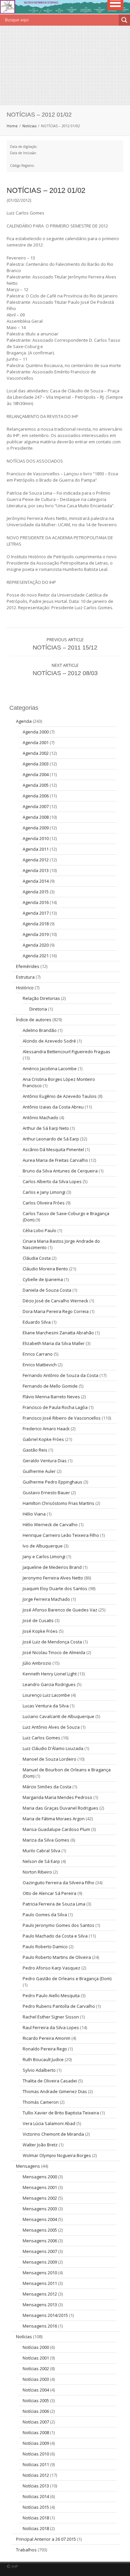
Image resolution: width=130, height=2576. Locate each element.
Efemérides (28, 966)
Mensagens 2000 (40, 2177)
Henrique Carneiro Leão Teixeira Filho (61, 1535)
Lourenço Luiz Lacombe (46, 1695)
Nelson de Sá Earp (41, 1861)
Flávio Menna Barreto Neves (51, 1397)
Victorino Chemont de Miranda (53, 2134)
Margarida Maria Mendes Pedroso (57, 1797)
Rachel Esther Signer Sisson (51, 2017)
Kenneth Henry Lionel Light (50, 1674)
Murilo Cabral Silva (41, 1851)
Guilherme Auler (39, 1471)
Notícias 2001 (36, 2358)
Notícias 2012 (36, 2475)
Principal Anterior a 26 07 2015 (46, 2539)
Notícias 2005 (36, 2400)
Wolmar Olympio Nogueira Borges (57, 2155)
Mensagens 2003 (40, 2209)
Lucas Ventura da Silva (46, 1706)
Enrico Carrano (38, 1354)
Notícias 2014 (36, 2496)
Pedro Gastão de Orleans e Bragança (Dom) (67, 1978)
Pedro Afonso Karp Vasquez (51, 1968)
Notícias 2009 (36, 2443)
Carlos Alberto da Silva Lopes (52, 1181)
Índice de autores (34, 1020)
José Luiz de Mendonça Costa (52, 1642)
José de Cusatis (38, 1620)
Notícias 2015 (36, 2507)
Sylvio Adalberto (39, 2070)
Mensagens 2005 (40, 2230)
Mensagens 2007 (40, 2251)
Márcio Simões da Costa (47, 1787)
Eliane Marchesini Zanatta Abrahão (58, 1333)
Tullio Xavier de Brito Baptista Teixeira (61, 2113)
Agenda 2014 (36, 881)
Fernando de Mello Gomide (50, 1386)
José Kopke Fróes (40, 1631)
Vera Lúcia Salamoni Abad (49, 2123)
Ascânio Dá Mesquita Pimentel (53, 1149)
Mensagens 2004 (40, 2219)
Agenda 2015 (36, 892)
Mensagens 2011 (40, 2283)
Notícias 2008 (36, 2432)
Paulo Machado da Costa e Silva (55, 1936)
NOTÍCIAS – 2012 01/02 (46, 190)
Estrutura (25, 977)
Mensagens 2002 (40, 2198)
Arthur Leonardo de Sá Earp (51, 1139)
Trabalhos (26, 2550)
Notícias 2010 (36, 2454)
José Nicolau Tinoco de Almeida (54, 1652)
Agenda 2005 (36, 785)
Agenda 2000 (36, 732)
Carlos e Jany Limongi (44, 1192)
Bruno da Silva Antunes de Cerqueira (60, 1171)
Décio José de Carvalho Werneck (55, 1301)
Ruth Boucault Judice (43, 2059)
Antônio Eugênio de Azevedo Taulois (60, 1096)
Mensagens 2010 (40, 2273)
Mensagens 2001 (40, 2187)
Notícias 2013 (36, 2486)
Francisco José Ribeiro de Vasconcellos (62, 1418)
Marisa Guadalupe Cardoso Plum (56, 1829)
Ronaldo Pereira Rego (45, 2049)
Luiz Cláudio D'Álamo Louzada (53, 1748)
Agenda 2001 (36, 742)
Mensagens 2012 (40, 2294)
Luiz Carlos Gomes (41, 1738)
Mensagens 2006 (40, 2241)
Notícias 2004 (36, 2390)
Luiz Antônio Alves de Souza (51, 1727)
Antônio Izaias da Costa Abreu (53, 1107)
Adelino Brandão (40, 1030)
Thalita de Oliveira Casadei (50, 2081)
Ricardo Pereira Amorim (46, 2038)
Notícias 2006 (36, 2411)
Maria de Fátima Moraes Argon (54, 1819)
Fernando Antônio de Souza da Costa (60, 1375)
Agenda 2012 (36, 860)
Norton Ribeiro (37, 1872)
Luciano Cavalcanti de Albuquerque (58, 1716)
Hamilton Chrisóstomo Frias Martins (58, 1503)
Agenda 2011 (36, 849)
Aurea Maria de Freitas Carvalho (55, 1160)
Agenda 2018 (36, 924)
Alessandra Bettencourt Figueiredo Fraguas (66, 1052)
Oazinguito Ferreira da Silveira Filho (58, 1883)
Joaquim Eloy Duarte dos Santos (55, 1588)
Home (12, 126)
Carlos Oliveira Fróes (44, 1203)
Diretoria (38, 1009)
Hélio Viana (34, 1514)
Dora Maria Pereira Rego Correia (56, 1311)
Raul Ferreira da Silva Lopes (51, 2027)
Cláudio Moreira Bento (45, 1269)
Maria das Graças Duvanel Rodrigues (60, 1808)
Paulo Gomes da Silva (45, 1915)
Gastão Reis (35, 1450)
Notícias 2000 (36, 2347)
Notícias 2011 (36, 2464)
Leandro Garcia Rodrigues (49, 1684)
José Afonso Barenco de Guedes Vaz (60, 1610)
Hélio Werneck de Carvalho (50, 1524)
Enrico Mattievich (40, 1365)
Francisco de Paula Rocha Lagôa (55, 1407)
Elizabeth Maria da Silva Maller (54, 1343)
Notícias (29, 126)
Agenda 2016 (36, 902)
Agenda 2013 (36, 870)
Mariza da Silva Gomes (46, 1840)
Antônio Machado (40, 1117)
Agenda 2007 (36, 806)
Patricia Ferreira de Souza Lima (54, 1904)
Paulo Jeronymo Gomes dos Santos (58, 1925)
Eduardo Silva (37, 1322)
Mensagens (28, 2166)
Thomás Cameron (41, 2102)
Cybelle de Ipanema (43, 1279)
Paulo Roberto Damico (45, 1946)
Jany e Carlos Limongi (44, 1556)
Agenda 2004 (36, 774)
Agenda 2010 (36, 838)
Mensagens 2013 (40, 2305)
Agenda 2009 (36, 828)
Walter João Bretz (40, 2145)
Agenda (24, 721)
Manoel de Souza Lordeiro (49, 1759)
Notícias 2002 (36, 2368)
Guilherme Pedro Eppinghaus (52, 1482)
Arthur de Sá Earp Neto (46, 1128)
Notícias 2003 (36, 2379)
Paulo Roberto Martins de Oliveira (57, 1957)
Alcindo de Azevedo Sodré (49, 1041)
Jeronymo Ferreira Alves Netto (53, 1578)
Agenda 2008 (36, 817)
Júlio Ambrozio (37, 1663)
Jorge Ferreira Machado (46, 1599)
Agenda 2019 (36, 934)
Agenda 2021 (36, 956)
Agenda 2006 (36, 796)
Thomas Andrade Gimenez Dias (55, 2091)
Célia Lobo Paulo (39, 1230)
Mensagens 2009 (40, 2262)
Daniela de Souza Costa (47, 1290)
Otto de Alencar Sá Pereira (49, 1893)
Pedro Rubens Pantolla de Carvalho (59, 2006)
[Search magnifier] (124, 20)
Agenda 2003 (36, 764)
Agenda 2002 (36, 753)
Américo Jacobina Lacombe (50, 1069)
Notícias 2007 (36, 2422)
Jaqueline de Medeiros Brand (52, 1567)
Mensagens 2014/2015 (45, 2315)
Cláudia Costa (37, 1258)
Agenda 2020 (36, 945)
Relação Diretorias (41, 998)
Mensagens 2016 (40, 2326)
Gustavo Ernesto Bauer (46, 1493)
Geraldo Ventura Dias (45, 1461)
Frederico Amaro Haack (46, 1429)
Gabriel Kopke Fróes (43, 1439)
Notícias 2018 (36, 2518)
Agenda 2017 (36, 913)
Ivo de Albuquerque (43, 1546)
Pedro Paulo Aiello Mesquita (51, 1995)
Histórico (25, 988)
